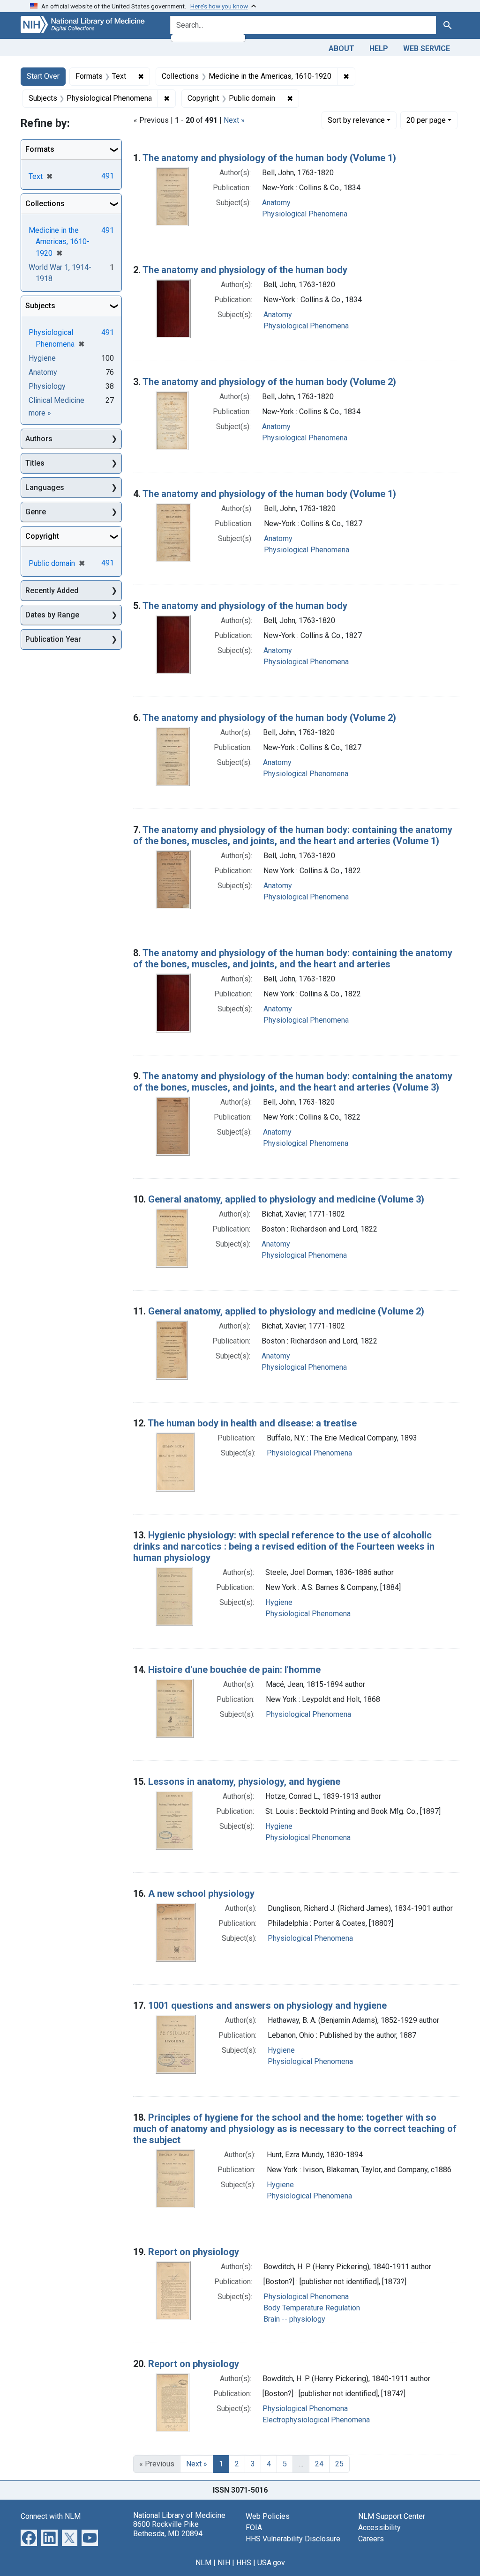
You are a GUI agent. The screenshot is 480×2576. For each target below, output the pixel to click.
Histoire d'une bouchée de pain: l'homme (234, 1670)
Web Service (427, 48)
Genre (36, 512)
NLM (203, 2563)
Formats (40, 149)
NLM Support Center (392, 2516)
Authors (39, 439)
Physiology (47, 386)
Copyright (42, 536)
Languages (45, 487)
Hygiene (279, 1602)
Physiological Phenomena (305, 214)
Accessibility (379, 2528)
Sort (356, 120)
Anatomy (276, 203)
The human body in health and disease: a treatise (252, 1423)
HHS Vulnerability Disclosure (293, 2539)
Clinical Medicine (56, 400)
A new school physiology (201, 1893)
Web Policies (268, 2516)
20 (426, 120)
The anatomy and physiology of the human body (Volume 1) (269, 158)
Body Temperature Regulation (312, 2308)
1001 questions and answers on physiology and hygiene (267, 2005)
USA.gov (271, 2563)
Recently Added (52, 590)
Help (379, 48)
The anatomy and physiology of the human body (245, 270)
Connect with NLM (51, 2516)
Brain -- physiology (294, 2319)
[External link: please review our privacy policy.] (29, 2537)
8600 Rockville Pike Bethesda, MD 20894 (168, 2529)
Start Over (43, 76)
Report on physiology (194, 2252)
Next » (234, 120)
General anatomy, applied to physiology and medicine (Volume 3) (286, 1199)
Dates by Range (52, 615)
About (341, 48)
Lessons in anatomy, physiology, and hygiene (244, 1782)
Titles (35, 463)
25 (339, 2464)
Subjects (40, 306)
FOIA (254, 2528)
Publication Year (53, 639)
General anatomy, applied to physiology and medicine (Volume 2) (286, 1311)
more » (40, 413)
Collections (45, 204)
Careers (371, 2539)
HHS (244, 2563)
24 (319, 2464)
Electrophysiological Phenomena (316, 2420)
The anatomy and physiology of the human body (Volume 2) (269, 382)
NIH (224, 2563)
